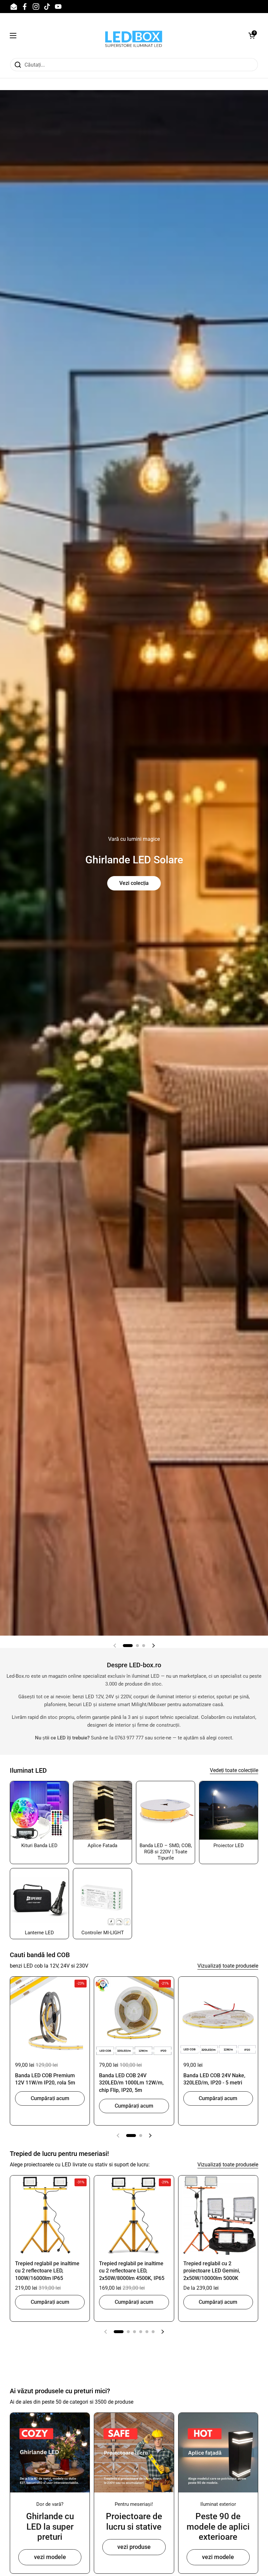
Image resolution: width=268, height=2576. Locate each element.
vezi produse (134, 2547)
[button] (252, 36)
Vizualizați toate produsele (228, 1966)
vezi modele (50, 2557)
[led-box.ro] (133, 35)
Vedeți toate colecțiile (234, 1770)
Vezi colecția (134, 883)
